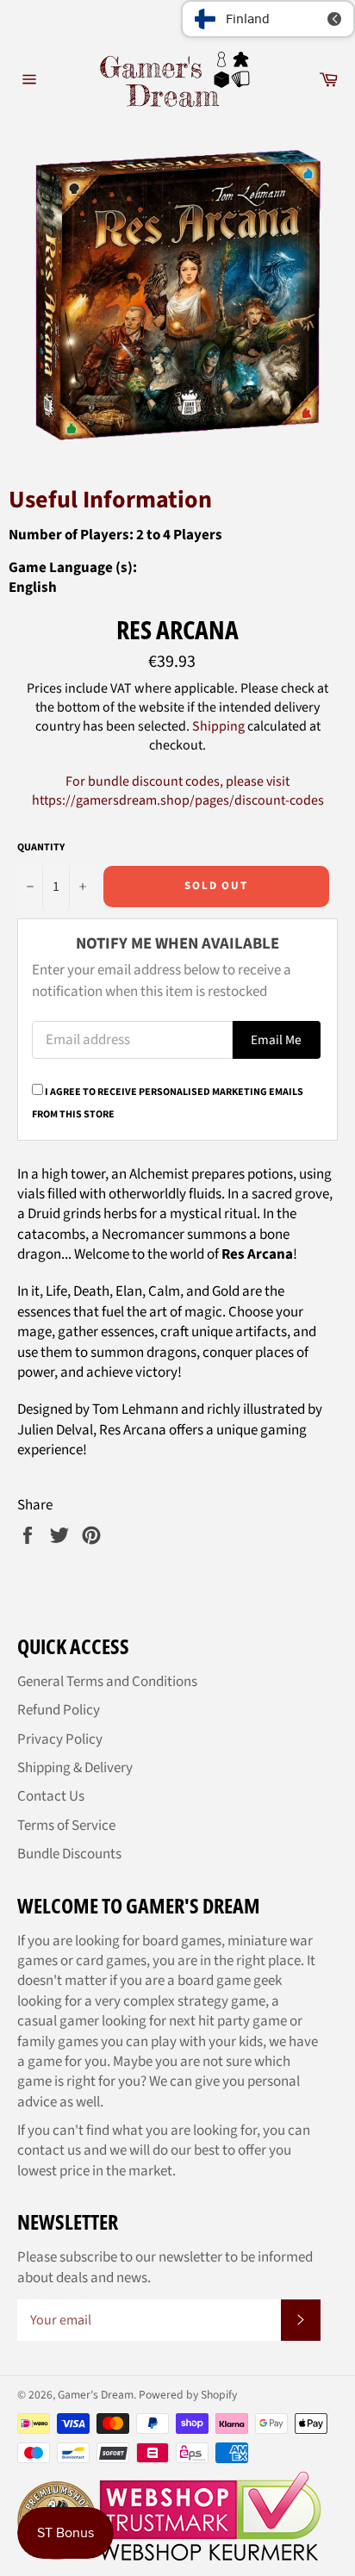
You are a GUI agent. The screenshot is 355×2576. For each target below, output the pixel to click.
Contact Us (51, 1796)
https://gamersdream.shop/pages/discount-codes (178, 800)
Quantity (41, 848)
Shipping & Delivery (75, 1768)
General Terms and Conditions (107, 1682)
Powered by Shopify (188, 2395)
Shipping (218, 726)
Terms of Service (66, 1826)
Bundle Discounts (69, 1854)
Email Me (276, 1040)
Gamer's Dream (96, 2395)
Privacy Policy (60, 1739)
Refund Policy (59, 1710)
